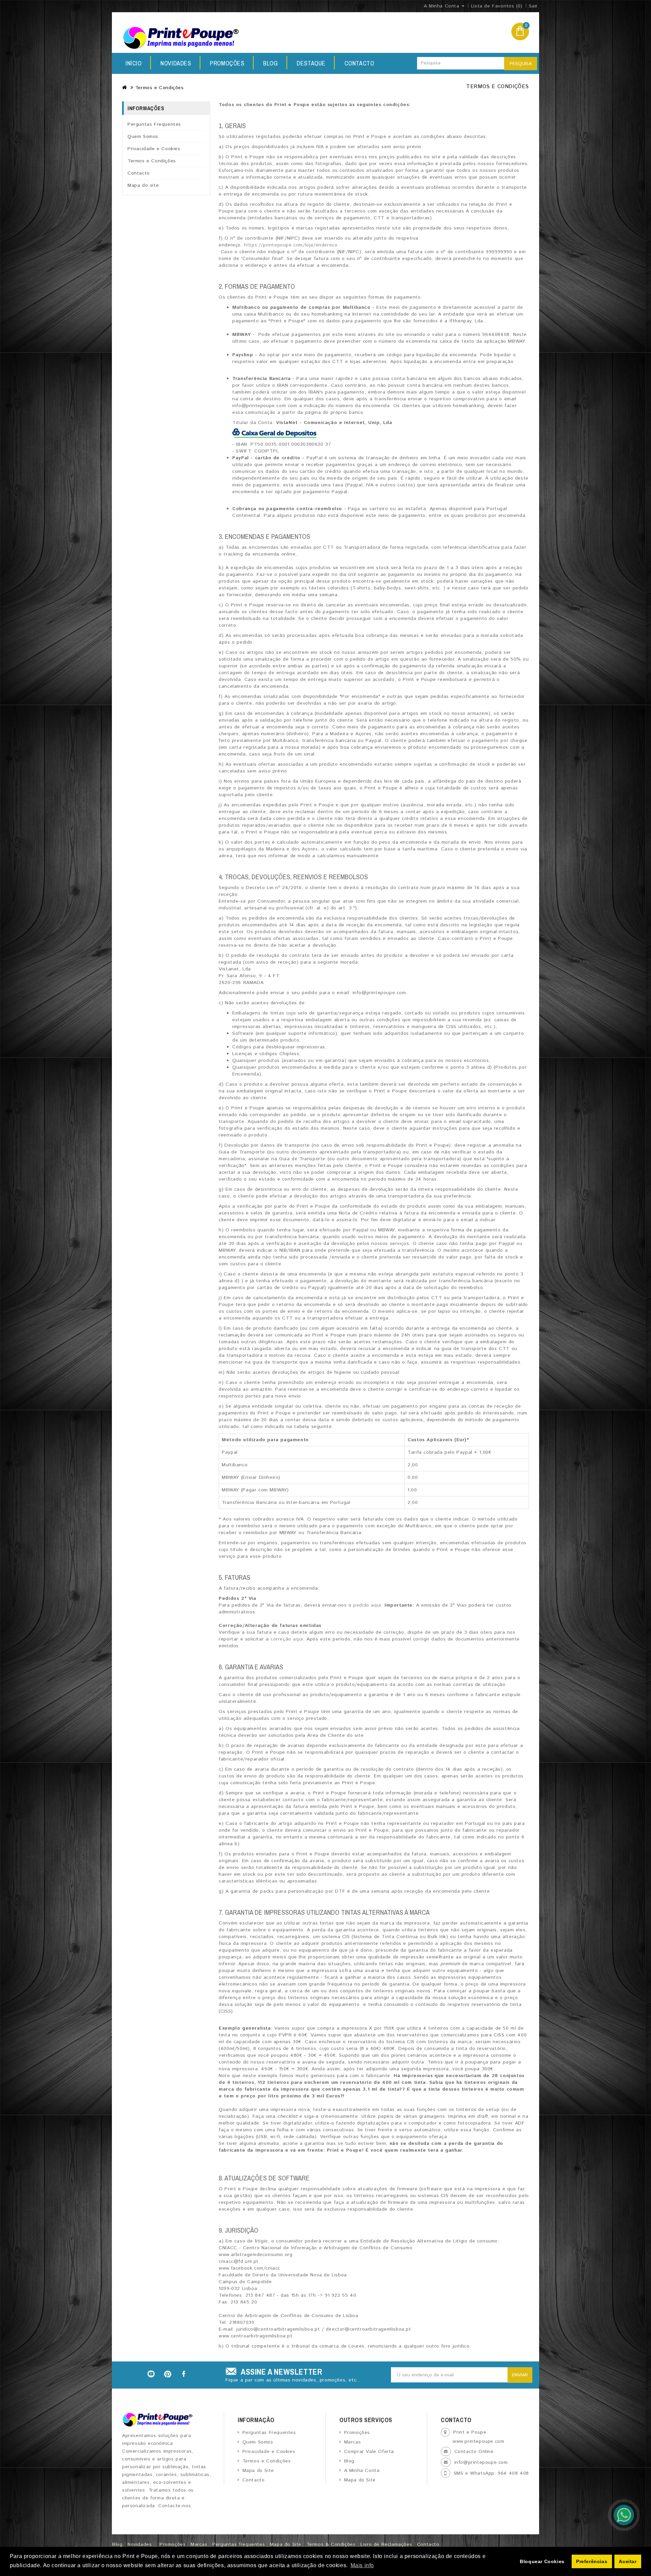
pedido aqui (367, 1605)
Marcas (352, 2442)
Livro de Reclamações (386, 2544)
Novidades (176, 63)
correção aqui (287, 1639)
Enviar (520, 2375)
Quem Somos (143, 137)
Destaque (311, 63)
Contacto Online (474, 2452)
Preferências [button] (592, 2561)
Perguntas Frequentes (154, 124)
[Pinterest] (168, 2374)
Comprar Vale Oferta (369, 2452)
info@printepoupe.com (481, 2462)
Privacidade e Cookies (154, 149)
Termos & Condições (331, 2544)
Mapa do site (143, 185)
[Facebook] (184, 2374)
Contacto (359, 63)
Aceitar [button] (628, 2561)
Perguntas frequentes (239, 2544)
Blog (270, 63)
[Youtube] (151, 2374)
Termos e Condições (160, 88)
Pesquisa (521, 64)
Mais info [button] (362, 2565)
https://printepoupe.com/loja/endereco (291, 245)
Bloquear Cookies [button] (542, 2561)
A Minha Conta (362, 2471)
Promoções (227, 63)
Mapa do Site (258, 2471)
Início (134, 63)
